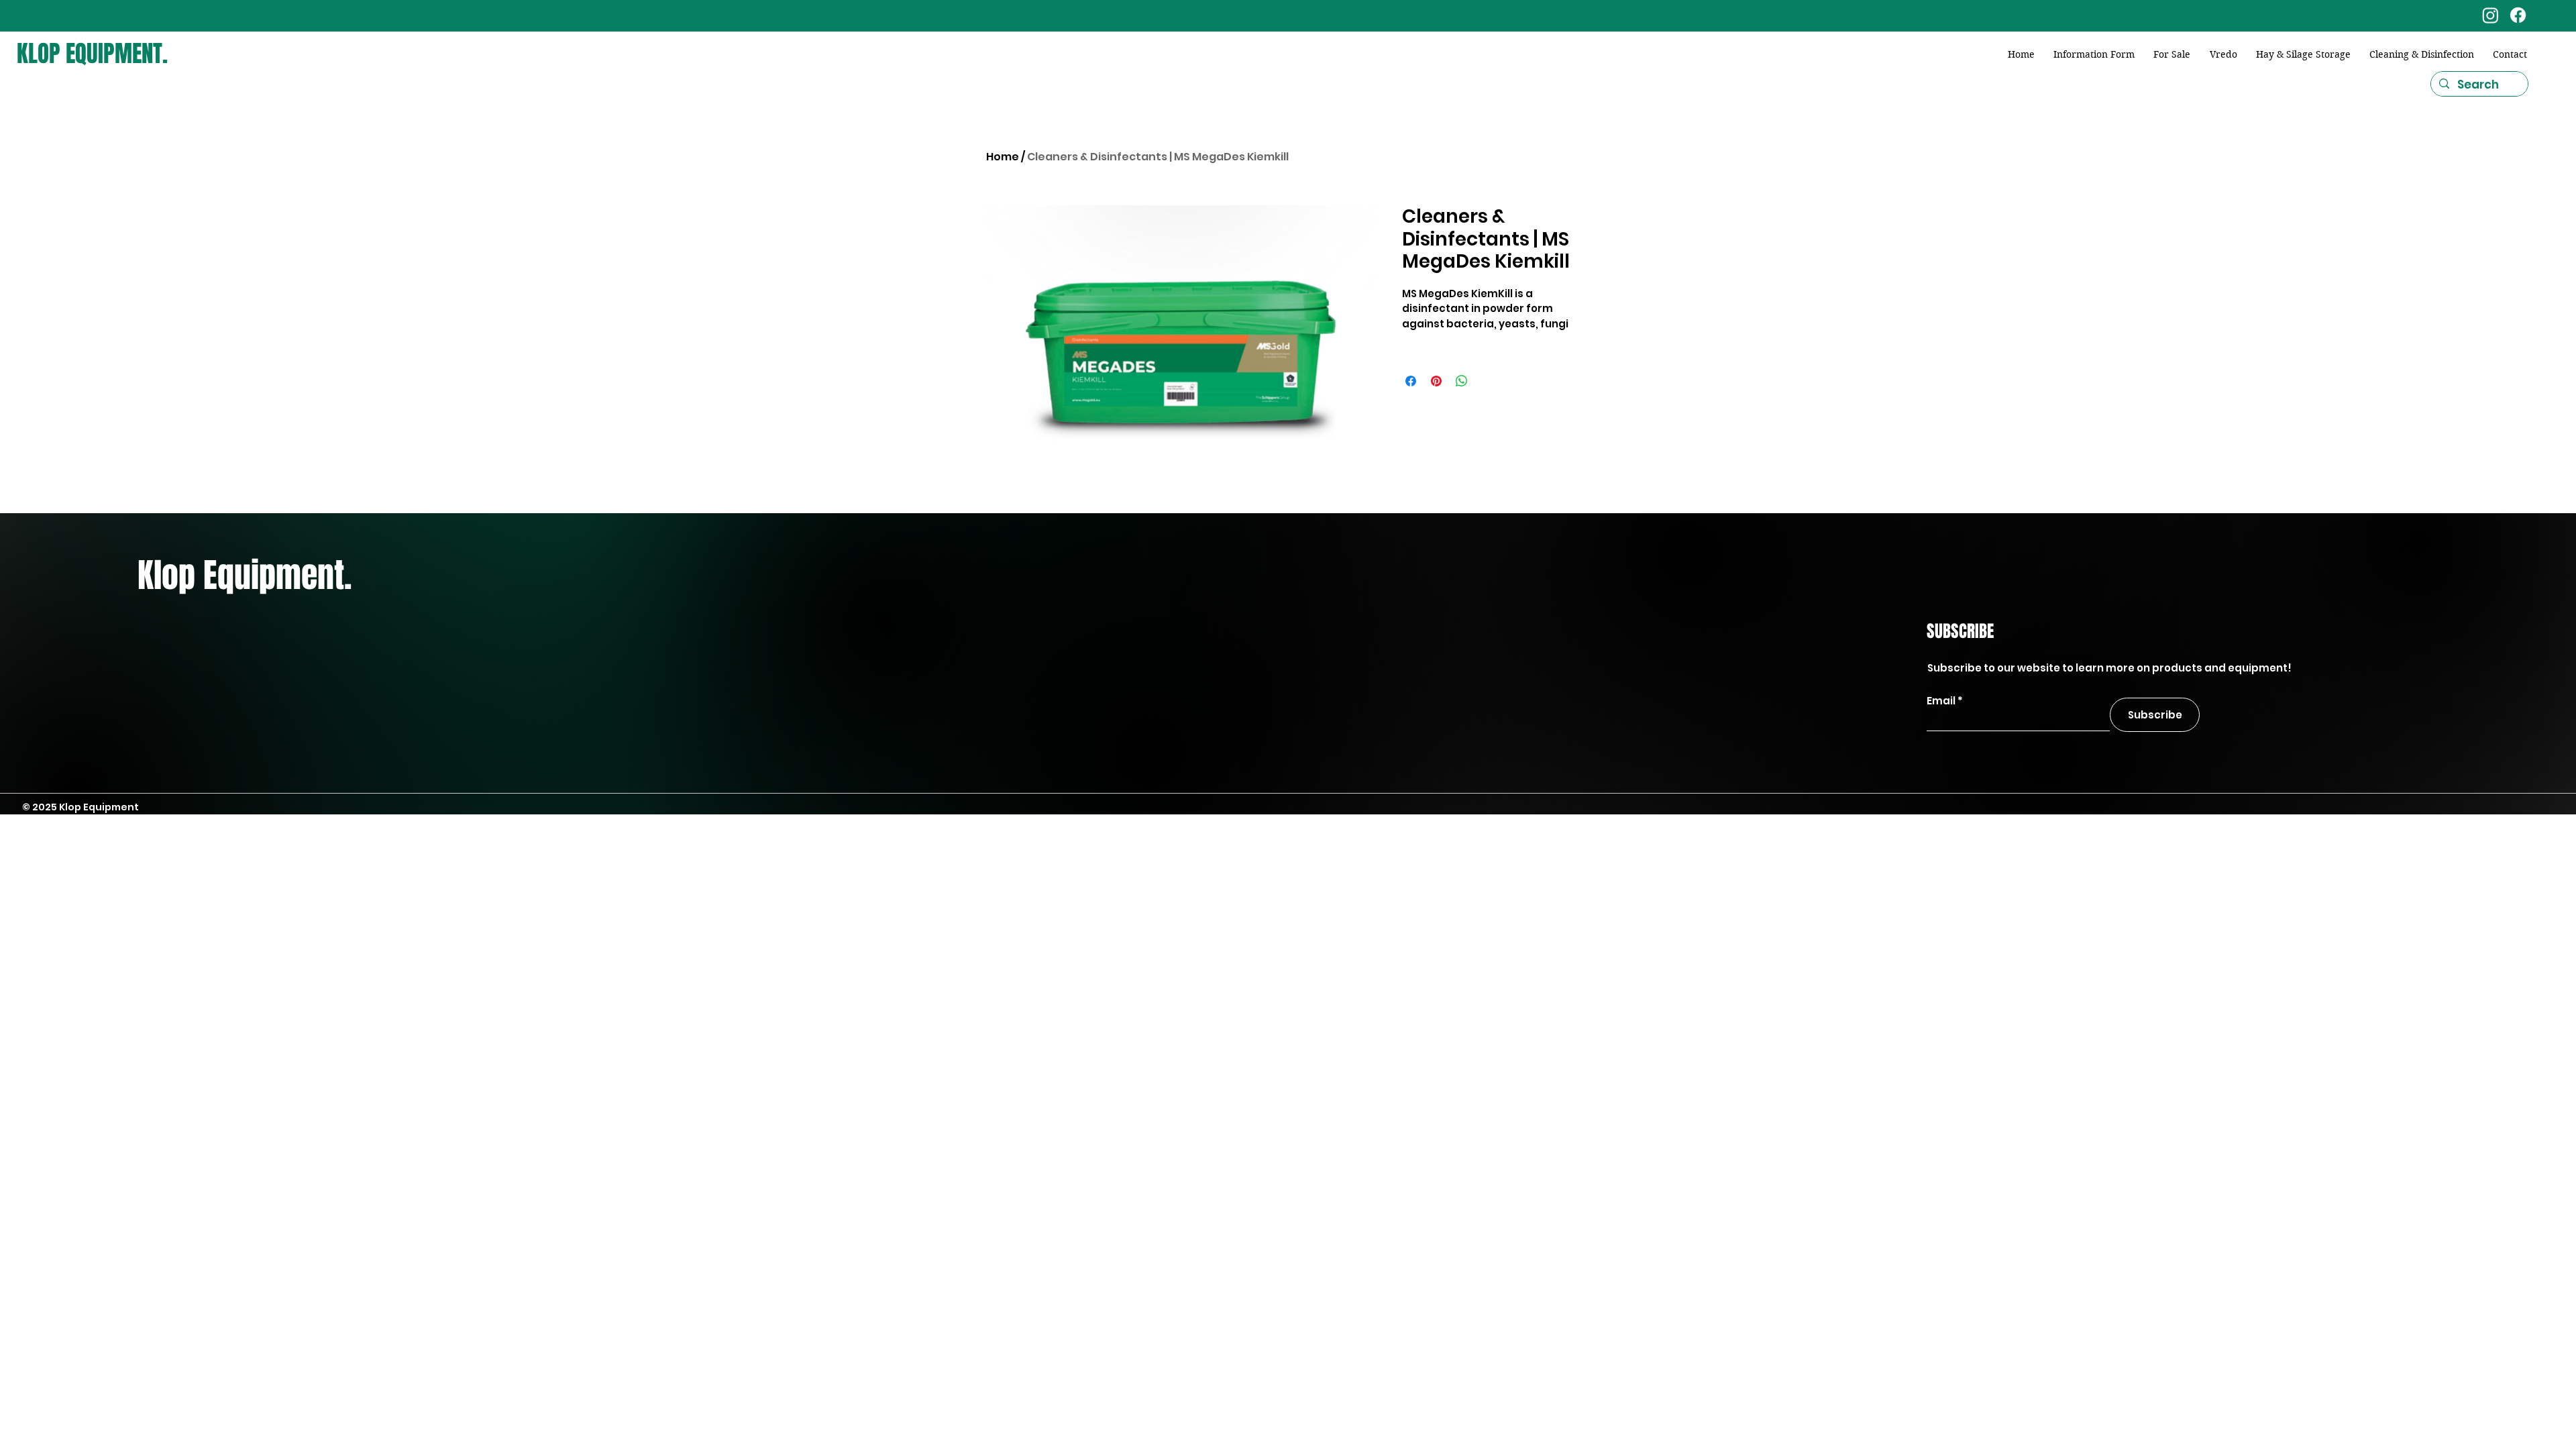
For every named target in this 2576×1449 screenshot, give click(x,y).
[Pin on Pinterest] (1436, 381)
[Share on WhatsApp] (1462, 381)
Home (1003, 157)
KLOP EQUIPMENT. (92, 54)
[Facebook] (2518, 15)
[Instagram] (2490, 15)
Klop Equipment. (245, 575)
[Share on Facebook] (1411, 381)
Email (1941, 701)
